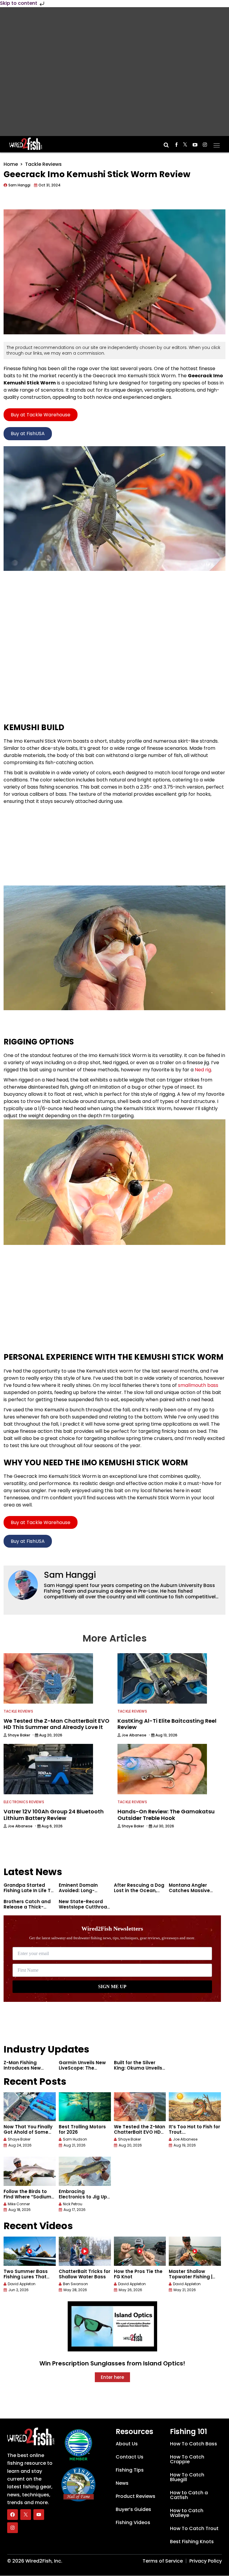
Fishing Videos (133, 2522)
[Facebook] (13, 2515)
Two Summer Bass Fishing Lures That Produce (26, 2277)
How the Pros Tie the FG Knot (138, 2274)
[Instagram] (13, 2528)
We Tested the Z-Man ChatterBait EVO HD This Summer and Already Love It (140, 2135)
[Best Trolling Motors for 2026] (85, 2107)
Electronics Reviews (24, 1802)
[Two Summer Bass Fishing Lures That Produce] (30, 2251)
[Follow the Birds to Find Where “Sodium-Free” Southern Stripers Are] (30, 2171)
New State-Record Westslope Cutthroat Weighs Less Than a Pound (84, 1910)
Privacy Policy (206, 2561)
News (122, 2483)
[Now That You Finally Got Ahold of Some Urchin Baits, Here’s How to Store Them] (30, 2107)
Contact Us (130, 2457)
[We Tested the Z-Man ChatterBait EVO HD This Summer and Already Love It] (140, 2107)
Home (11, 164)
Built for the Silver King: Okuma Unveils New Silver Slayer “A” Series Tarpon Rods (138, 2071)
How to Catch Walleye (187, 2513)
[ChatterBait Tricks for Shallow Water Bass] (85, 2251)
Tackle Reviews (43, 164)
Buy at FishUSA (28, 434)
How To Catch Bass (194, 2444)
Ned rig (203, 1070)
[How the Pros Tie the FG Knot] (140, 2251)
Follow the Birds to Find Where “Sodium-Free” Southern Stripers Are (29, 2199)
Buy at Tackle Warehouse (41, 415)
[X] (26, 2515)
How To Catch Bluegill (187, 2477)
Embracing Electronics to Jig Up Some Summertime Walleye (83, 2199)
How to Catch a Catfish (189, 2495)
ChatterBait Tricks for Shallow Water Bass (85, 2274)
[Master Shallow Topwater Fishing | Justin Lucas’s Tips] (195, 2251)
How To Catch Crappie (187, 2459)
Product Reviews (136, 2496)
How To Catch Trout (194, 2528)
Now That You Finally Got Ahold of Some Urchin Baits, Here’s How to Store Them (28, 2135)
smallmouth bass (198, 1385)
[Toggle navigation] (217, 143)
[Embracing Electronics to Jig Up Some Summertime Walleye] (85, 2171)
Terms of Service (163, 2561)
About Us (127, 2444)
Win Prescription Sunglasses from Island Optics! (112, 2363)
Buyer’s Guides (133, 2509)
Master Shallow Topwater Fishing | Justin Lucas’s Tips (191, 2277)
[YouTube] (39, 2515)
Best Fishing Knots (192, 2542)
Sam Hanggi (70, 1575)
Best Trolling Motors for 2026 (82, 2129)
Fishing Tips (130, 2470)
